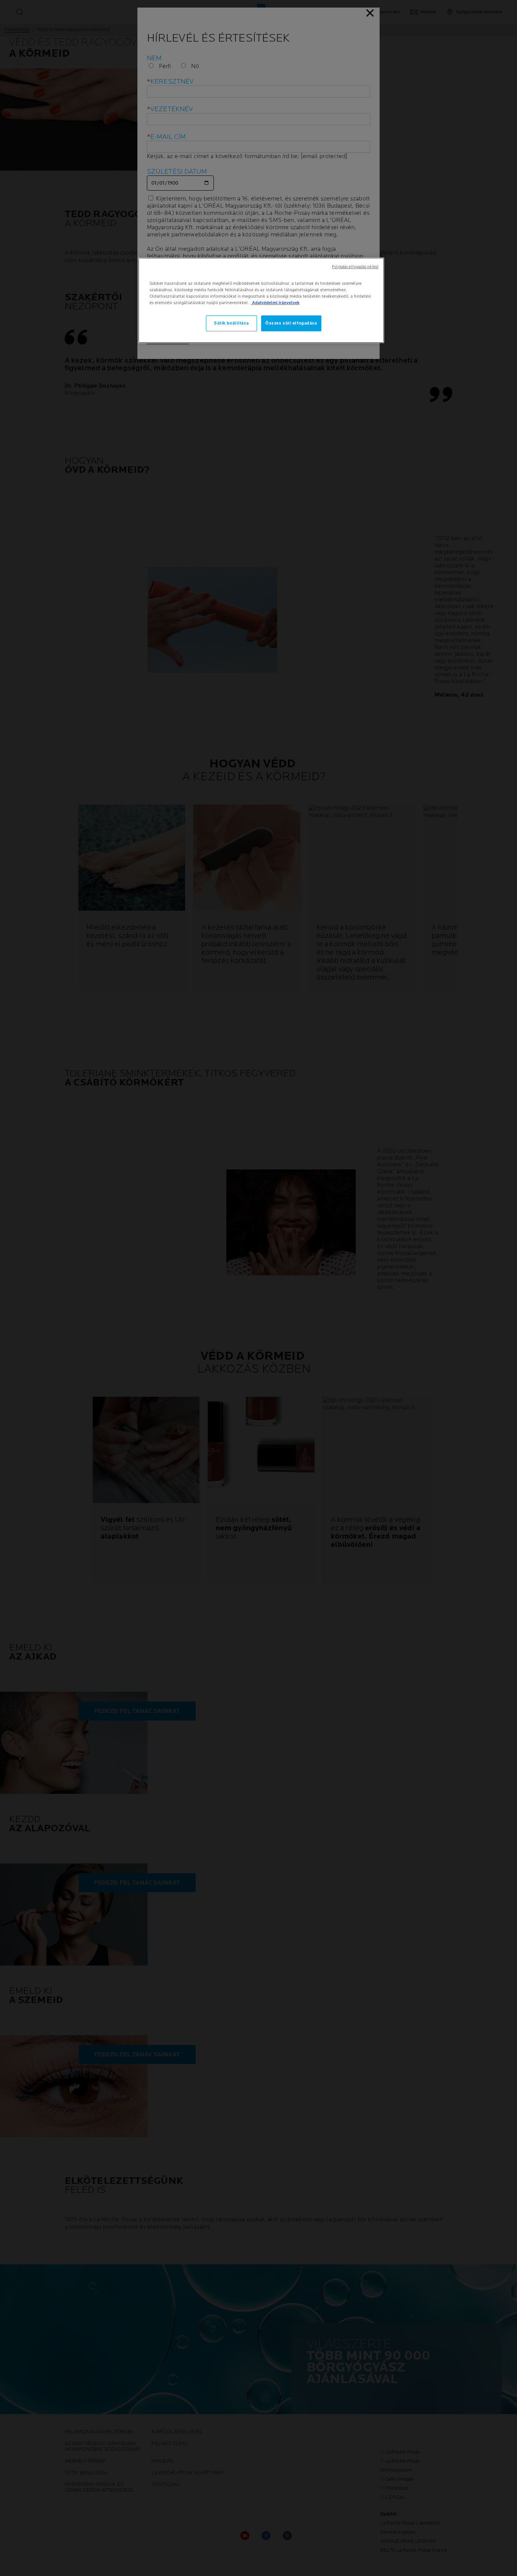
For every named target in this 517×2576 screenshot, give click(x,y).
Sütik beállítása (231, 323)
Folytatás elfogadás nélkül (355, 267)
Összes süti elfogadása (291, 323)
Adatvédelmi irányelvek (275, 303)
